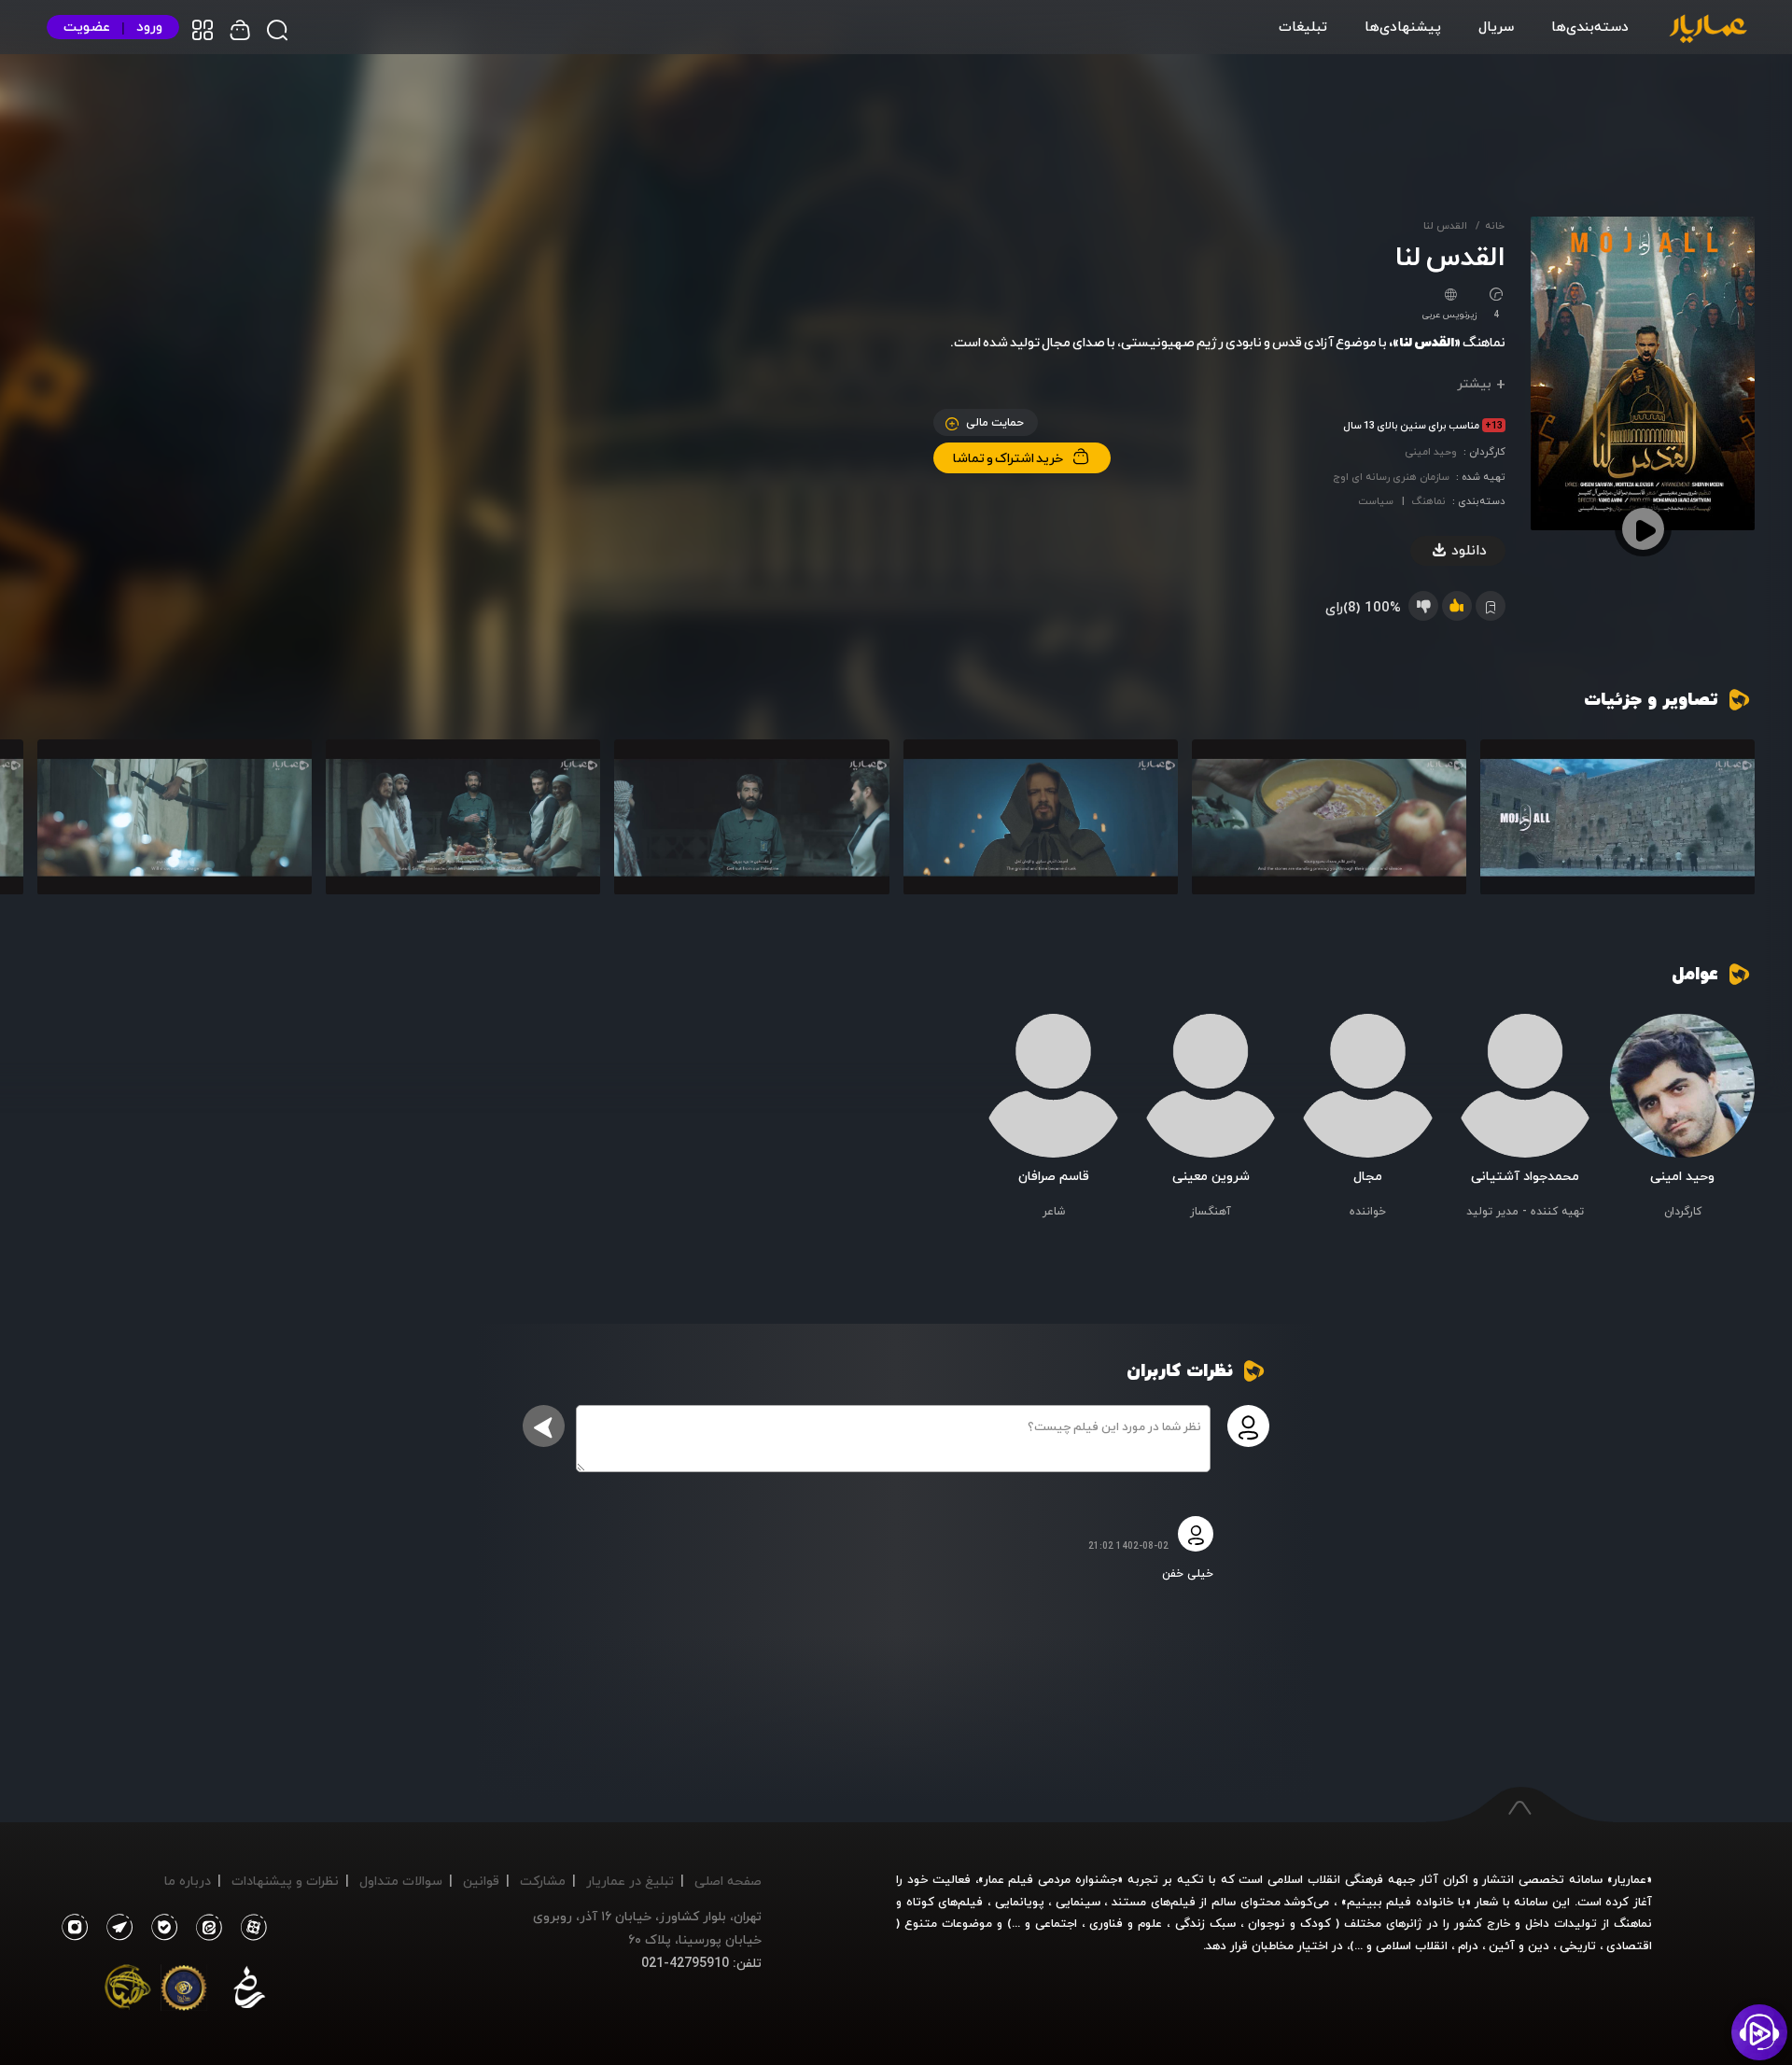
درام (1468, 1946)
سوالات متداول (401, 1881)
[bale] (160, 1928)
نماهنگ (1428, 501)
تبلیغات (1303, 26)
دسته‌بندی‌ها (1590, 26)
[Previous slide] (1731, 825)
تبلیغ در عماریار (630, 1881)
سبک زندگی (1205, 1923)
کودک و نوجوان (1289, 1923)
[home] (1708, 30)
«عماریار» (1630, 1879)
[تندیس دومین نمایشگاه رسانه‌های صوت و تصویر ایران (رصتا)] (128, 1991)
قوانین (481, 1881)
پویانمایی (1020, 1902)
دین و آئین (1519, 1946)
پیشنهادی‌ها (1403, 26)
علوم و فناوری (1126, 1923)
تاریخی (1578, 1946)
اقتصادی (1629, 1946)
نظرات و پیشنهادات (285, 1881)
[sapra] (184, 1991)
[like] (1457, 606)
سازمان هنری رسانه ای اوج (1391, 477)
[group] (1617, 817)
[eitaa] (205, 1928)
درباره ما (188, 1881)
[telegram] (115, 1928)
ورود (149, 27)
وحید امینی (1431, 451)
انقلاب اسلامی (1410, 1946)
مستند (1129, 1902)
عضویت (87, 27)
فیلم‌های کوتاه (945, 1902)
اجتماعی (1054, 1923)
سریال (1496, 26)
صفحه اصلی (728, 1881)
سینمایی (1078, 1902)
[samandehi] (249, 1991)
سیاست (1376, 501)
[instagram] (74, 1928)
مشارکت (543, 1881)
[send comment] (544, 1426)
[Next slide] (61, 825)
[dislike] (1423, 606)
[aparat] (250, 1928)
